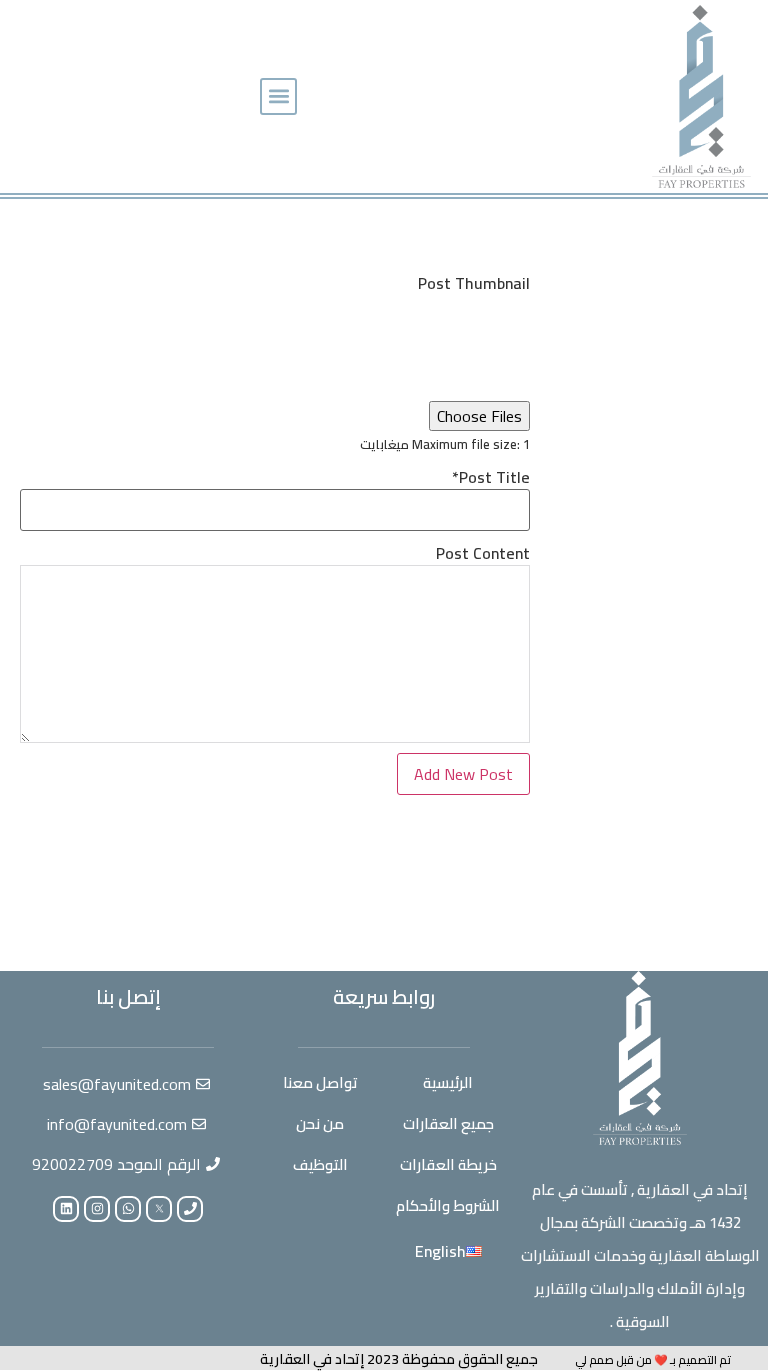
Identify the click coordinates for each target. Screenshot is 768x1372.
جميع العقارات (448, 1123)
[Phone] (190, 1209)
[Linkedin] (66, 1209)
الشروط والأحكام (448, 1205)
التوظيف (320, 1164)
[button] (278, 96)
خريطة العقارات (448, 1164)
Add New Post (463, 774)
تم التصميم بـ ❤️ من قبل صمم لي (653, 1360)
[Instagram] (97, 1209)
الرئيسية (448, 1082)
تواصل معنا (320, 1082)
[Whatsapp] (128, 1209)
